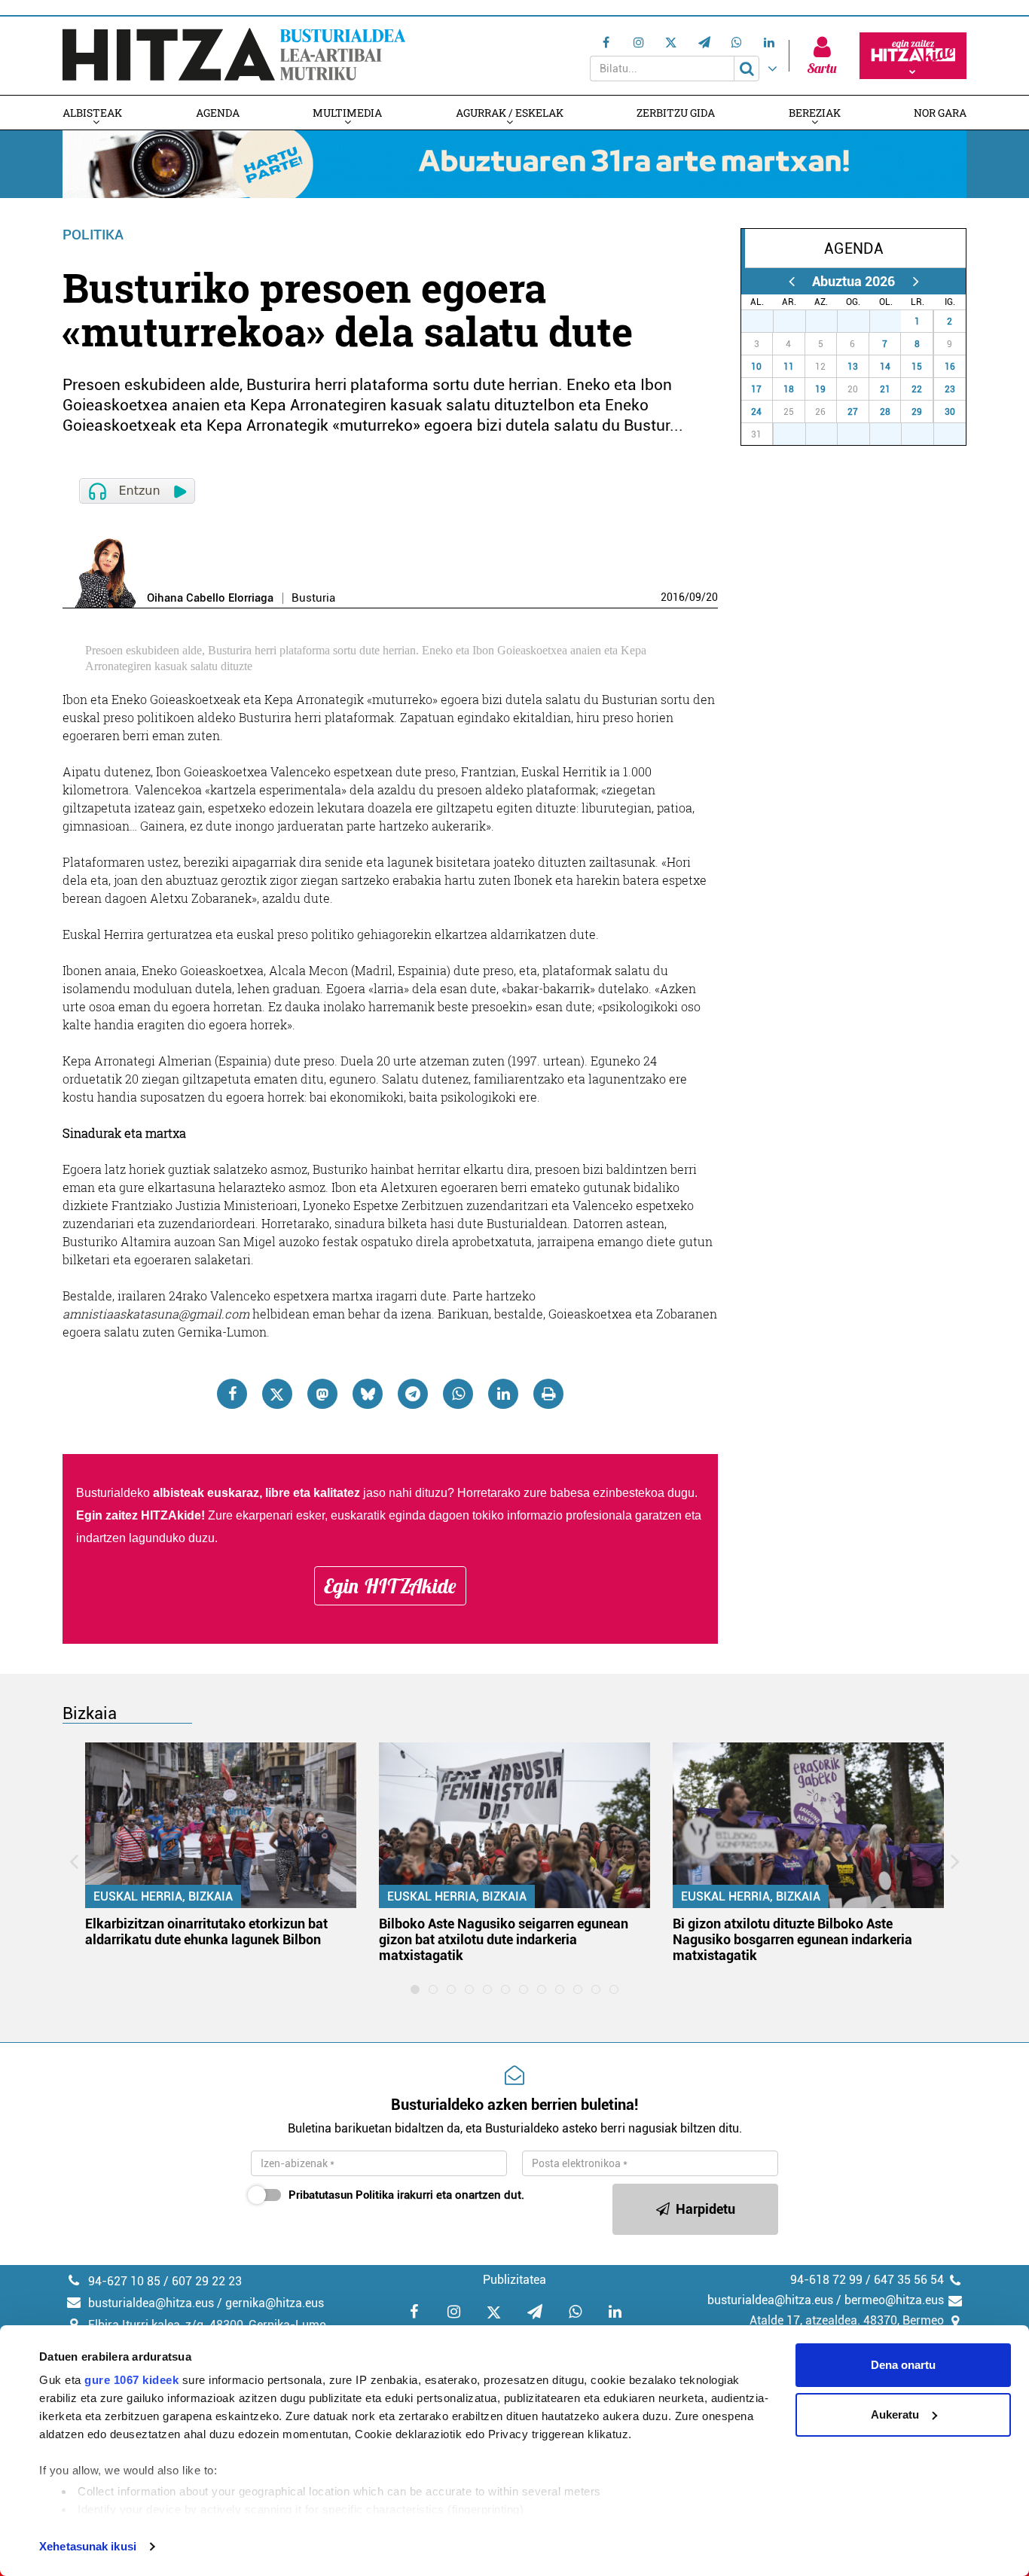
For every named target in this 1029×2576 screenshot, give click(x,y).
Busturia (313, 598)
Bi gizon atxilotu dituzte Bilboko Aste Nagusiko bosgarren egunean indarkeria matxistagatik (792, 1939)
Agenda (218, 113)
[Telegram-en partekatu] (413, 1394)
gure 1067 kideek (131, 2380)
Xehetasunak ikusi (88, 2546)
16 (950, 367)
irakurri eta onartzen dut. (406, 2195)
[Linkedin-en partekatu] (503, 1394)
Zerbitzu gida (676, 113)
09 (695, 597)
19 (820, 389)
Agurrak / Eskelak (510, 113)
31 (893, 322)
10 (756, 367)
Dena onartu (903, 2365)
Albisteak (92, 113)
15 (917, 367)
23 (950, 389)
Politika (93, 235)
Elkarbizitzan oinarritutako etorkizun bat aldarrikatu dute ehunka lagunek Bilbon (206, 1931)
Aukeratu (895, 2414)
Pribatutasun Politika (341, 2195)
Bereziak (815, 113)
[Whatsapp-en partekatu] (458, 1394)
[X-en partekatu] (277, 1394)
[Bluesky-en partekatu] (368, 1394)
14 (885, 367)
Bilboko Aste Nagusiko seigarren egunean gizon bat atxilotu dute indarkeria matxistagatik (504, 1939)
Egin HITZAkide (390, 1586)
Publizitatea (514, 2280)
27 (765, 322)
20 (712, 597)
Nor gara (940, 113)
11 (789, 367)
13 (853, 367)
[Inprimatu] (548, 1394)
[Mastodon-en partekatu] (322, 1394)
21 (885, 389)
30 (862, 322)
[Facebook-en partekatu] (232, 1394)
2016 (673, 597)
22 (917, 389)
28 (798, 322)
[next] (916, 281)
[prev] (791, 281)
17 (756, 389)
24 (756, 412)
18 (789, 389)
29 (829, 322)
